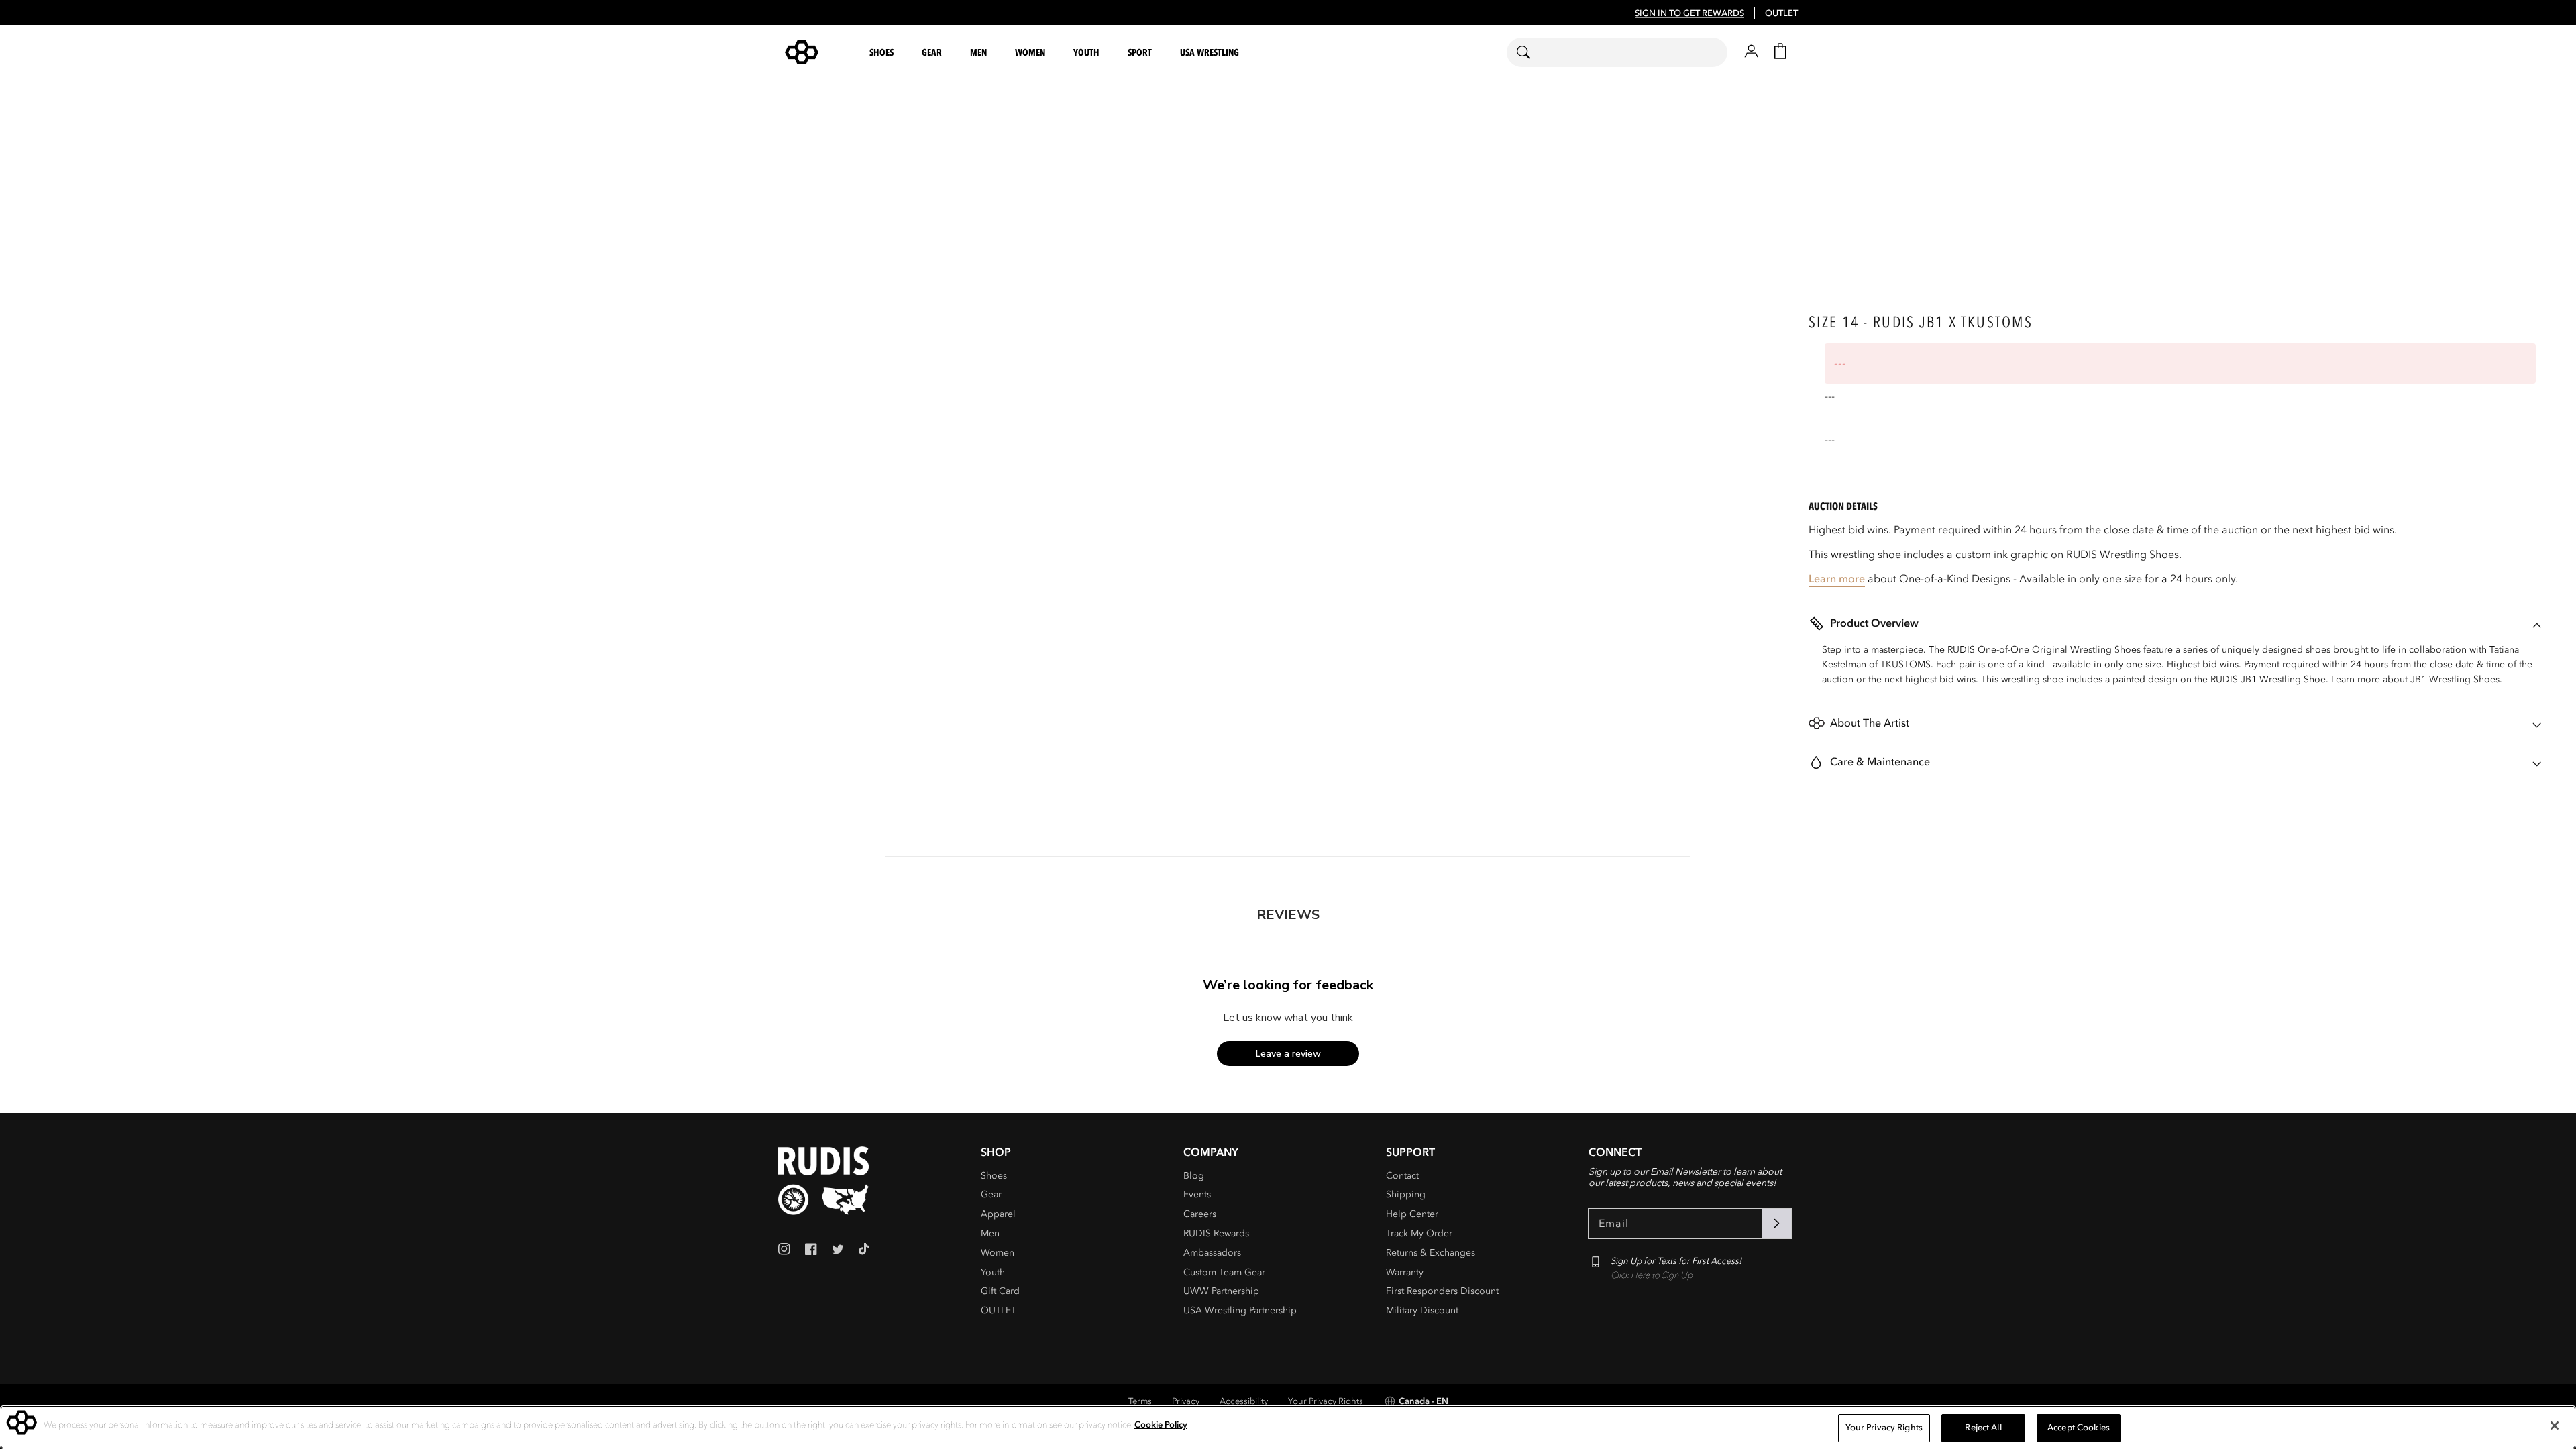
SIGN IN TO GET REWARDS (1689, 13)
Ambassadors (1212, 1253)
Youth (993, 1272)
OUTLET (1781, 13)
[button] (883, 53)
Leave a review (1288, 1054)
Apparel (998, 1214)
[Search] (1532, 52)
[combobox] (1617, 52)
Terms (1140, 1401)
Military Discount (1422, 1310)
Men (990, 1233)
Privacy (1186, 1401)
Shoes (994, 1176)
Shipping (1406, 1194)
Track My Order (1419, 1233)
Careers (1200, 1214)
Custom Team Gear (1224, 1272)
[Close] (2555, 1426)
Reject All (1983, 1428)
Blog (1194, 1176)
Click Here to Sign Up (1652, 1275)
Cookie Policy (1161, 1425)
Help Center (1412, 1214)
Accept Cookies (2079, 1428)
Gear (991, 1194)
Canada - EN (1424, 1401)
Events (1197, 1194)
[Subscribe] (1776, 1224)
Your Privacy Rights (1326, 1401)
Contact (1402, 1176)
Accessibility (1244, 1401)
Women (998, 1253)
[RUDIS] (818, 52)
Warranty (1405, 1272)
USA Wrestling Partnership (1240, 1310)
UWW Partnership (1221, 1291)
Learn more (1837, 579)
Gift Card (1000, 1291)
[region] (1288, 1427)
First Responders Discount (1442, 1291)
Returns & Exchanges (1431, 1253)
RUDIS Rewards (1216, 1233)
